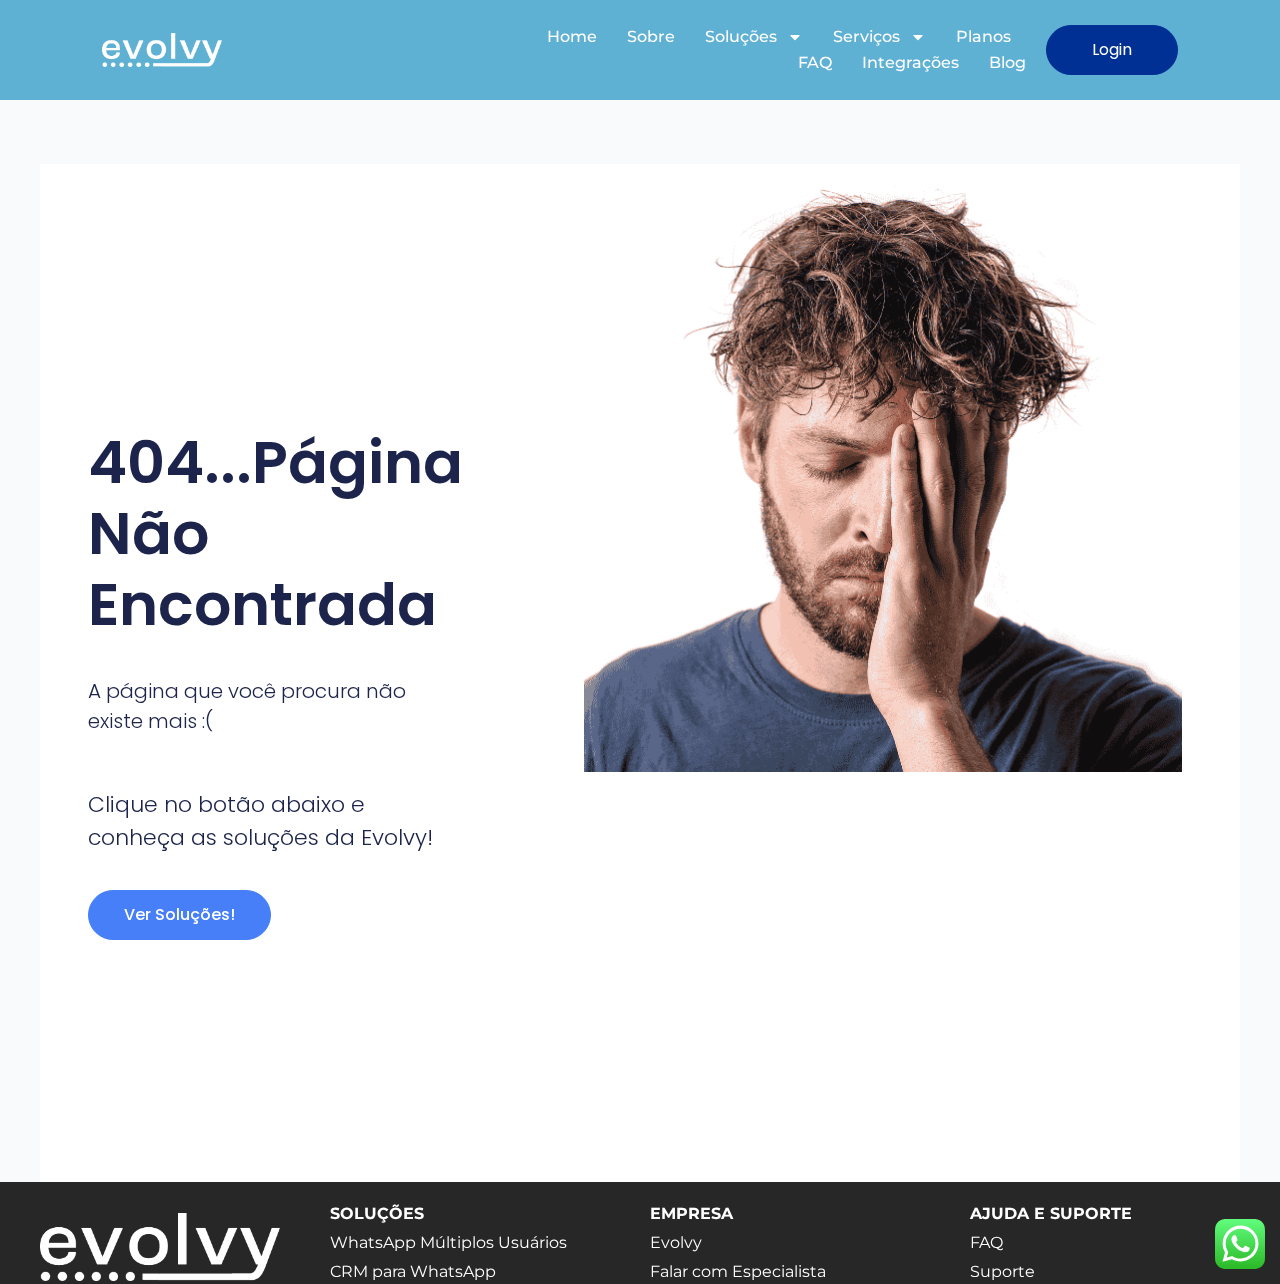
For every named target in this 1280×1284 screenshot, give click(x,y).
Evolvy (676, 1242)
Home (572, 36)
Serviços (866, 36)
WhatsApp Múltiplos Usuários (448, 1242)
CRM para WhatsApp (413, 1271)
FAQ (815, 62)
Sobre (651, 36)
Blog (1007, 62)
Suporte (1002, 1271)
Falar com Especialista (738, 1271)
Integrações (910, 62)
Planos (983, 36)
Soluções (741, 36)
